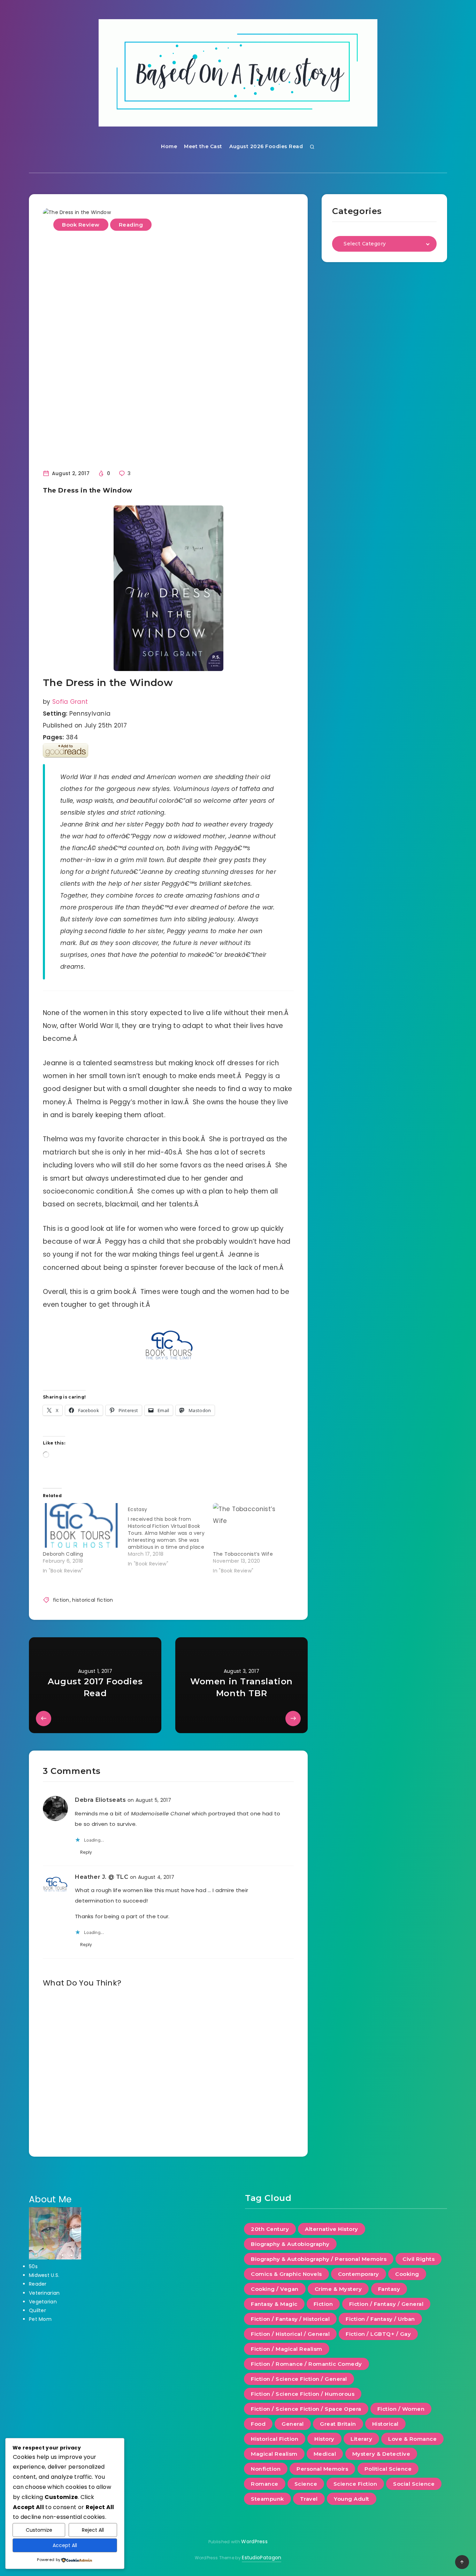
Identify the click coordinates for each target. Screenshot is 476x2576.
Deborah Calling (63, 1554)
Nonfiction (266, 2469)
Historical (385, 2424)
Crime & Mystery (338, 2289)
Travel (309, 2499)
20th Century (270, 2229)
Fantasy (389, 2289)
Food (258, 2424)
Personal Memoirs (322, 2469)
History (324, 2439)
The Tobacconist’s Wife (243, 1554)
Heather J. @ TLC (102, 1877)
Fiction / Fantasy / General (386, 2304)
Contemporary (359, 2274)
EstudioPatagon (262, 2558)
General (293, 2424)
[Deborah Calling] (82, 1525)
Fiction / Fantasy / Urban (380, 2319)
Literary (361, 2439)
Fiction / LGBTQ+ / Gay (378, 2334)
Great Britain (338, 2424)
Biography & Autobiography (290, 2244)
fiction (61, 1600)
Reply (86, 1852)
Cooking (407, 2274)
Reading (131, 225)
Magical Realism (274, 2454)
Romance (265, 2484)
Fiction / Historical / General (290, 2334)
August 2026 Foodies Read (266, 146)
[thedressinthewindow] (168, 588)
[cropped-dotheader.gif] (238, 73)
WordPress (254, 2541)
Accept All (65, 2545)
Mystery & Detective (381, 2454)
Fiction (323, 2304)
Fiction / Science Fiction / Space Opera (306, 2409)
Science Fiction (355, 2484)
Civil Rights (419, 2259)
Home (169, 146)
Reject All (93, 2530)
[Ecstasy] (170, 1535)
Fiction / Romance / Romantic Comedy (306, 2364)
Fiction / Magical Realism (287, 2349)
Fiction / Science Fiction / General (299, 2379)
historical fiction (93, 1600)
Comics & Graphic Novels (286, 2274)
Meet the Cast (203, 146)
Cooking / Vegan (275, 2289)
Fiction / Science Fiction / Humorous (303, 2394)
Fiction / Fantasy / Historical (290, 2319)
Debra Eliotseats (101, 1800)
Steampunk (267, 2499)
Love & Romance (412, 2439)
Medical (325, 2454)
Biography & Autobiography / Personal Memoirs (319, 2259)
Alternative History (332, 2229)
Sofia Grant (70, 702)
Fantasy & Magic (274, 2304)
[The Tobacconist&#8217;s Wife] (252, 1525)
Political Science (388, 2469)
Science (306, 2484)
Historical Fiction (275, 2439)
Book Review (81, 225)
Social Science (414, 2484)
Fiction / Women (401, 2409)
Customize (39, 2530)
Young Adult (352, 2499)
